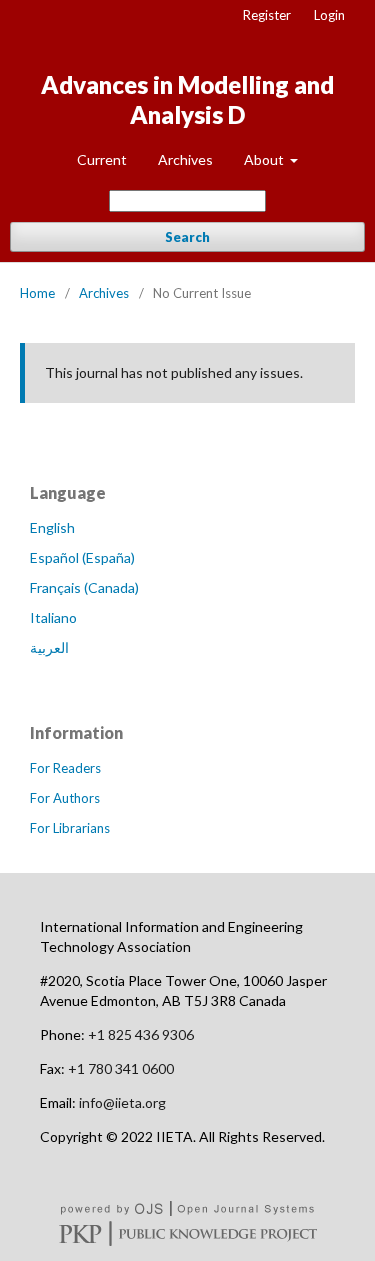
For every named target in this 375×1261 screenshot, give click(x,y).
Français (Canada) (84, 587)
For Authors (65, 798)
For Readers (65, 768)
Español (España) (82, 557)
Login (329, 15)
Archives (185, 159)
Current (102, 159)
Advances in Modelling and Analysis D (187, 99)
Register (267, 15)
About (265, 159)
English (52, 527)
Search (187, 237)
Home (37, 293)
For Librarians (70, 828)
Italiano (53, 617)
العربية (49, 647)
